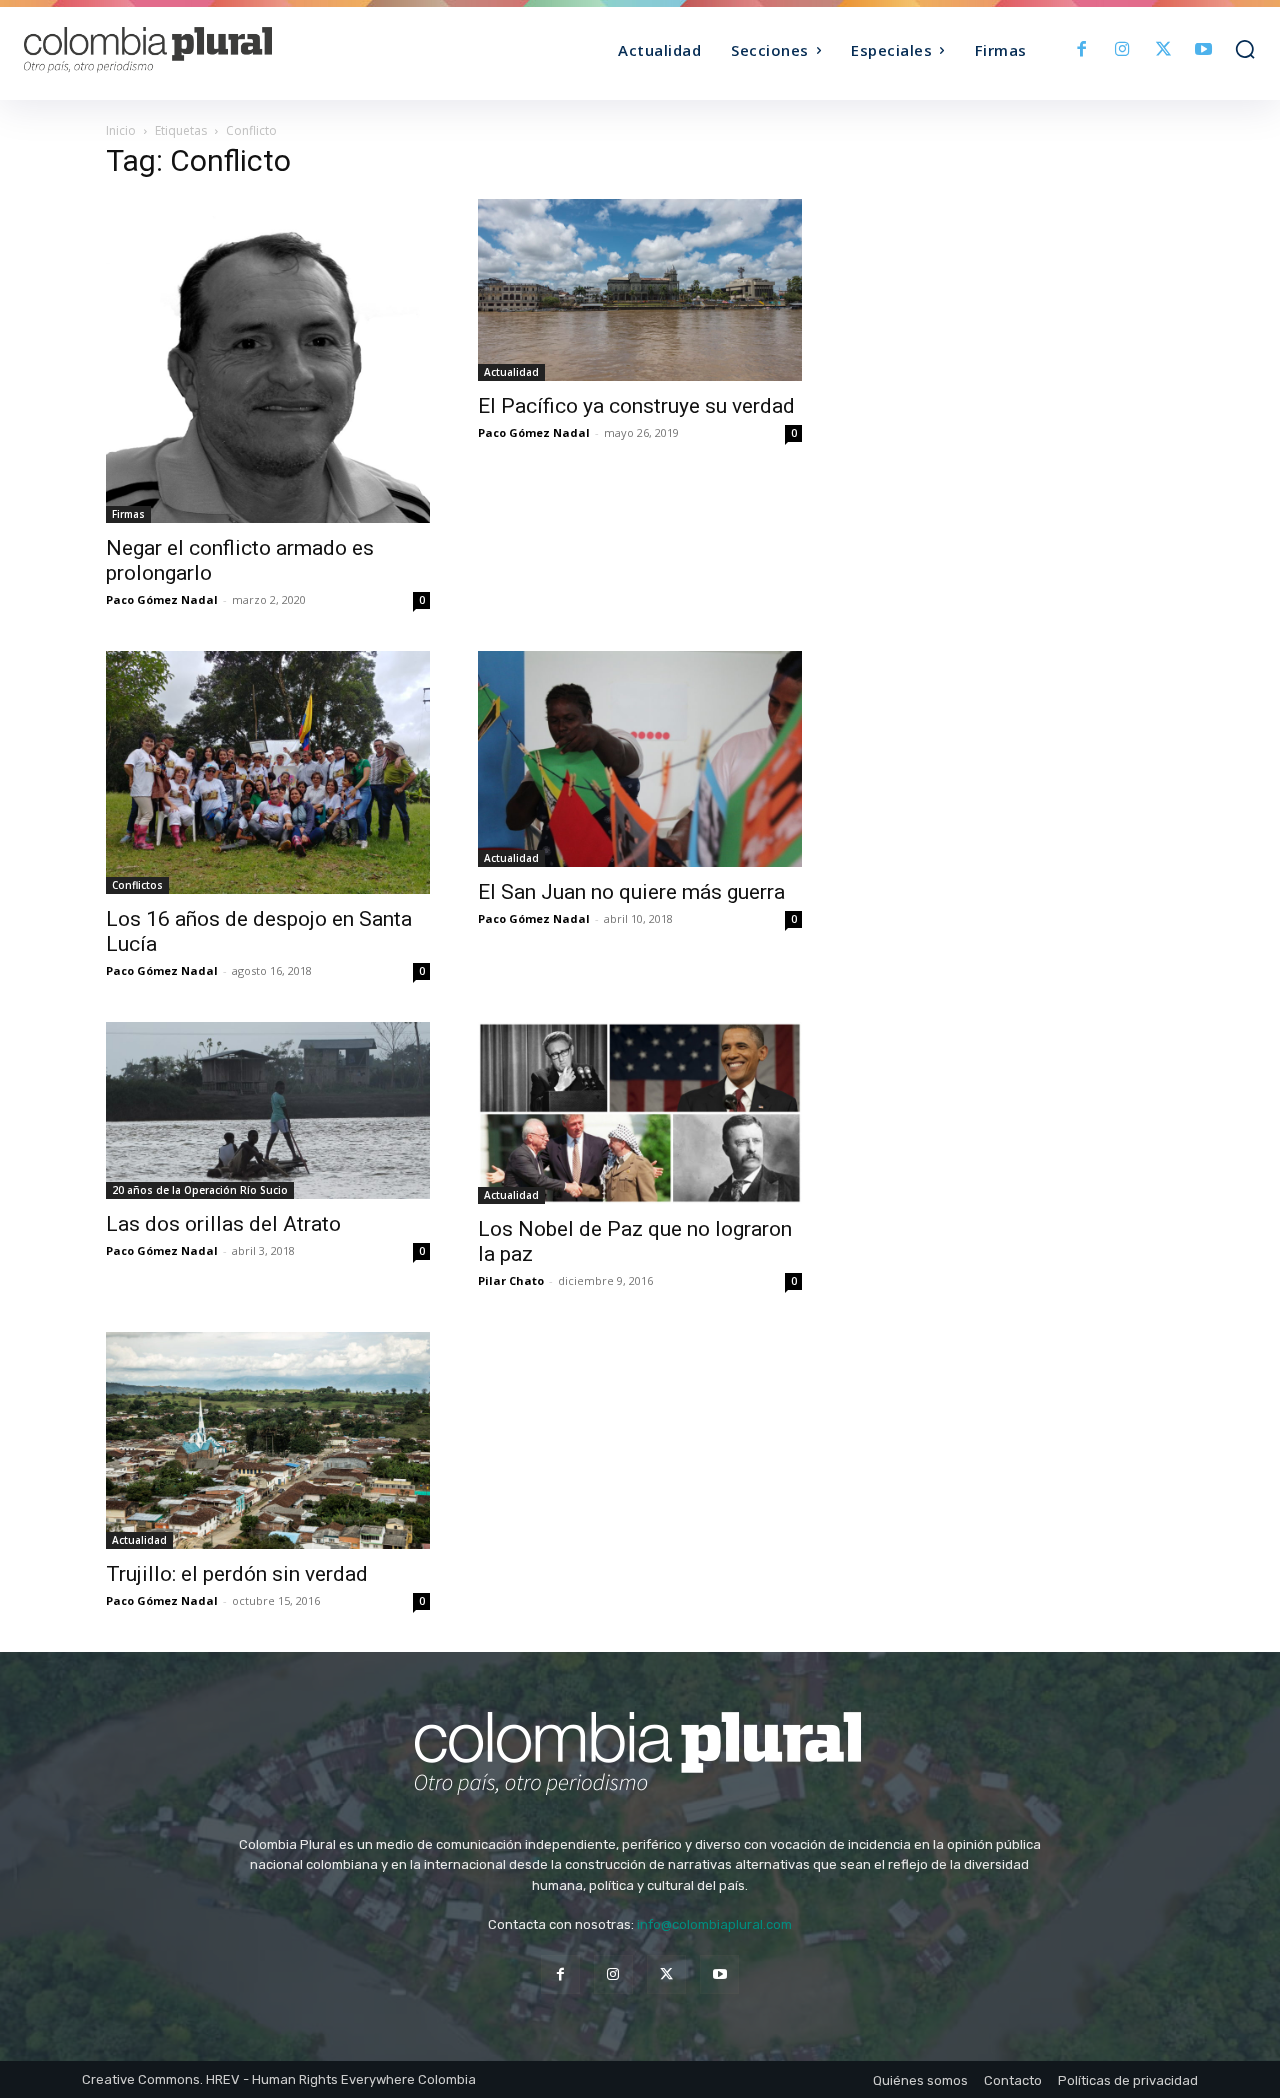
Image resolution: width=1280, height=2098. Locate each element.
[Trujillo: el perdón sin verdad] (268, 1440)
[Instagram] (1122, 50)
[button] (1245, 49)
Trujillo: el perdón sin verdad (237, 1574)
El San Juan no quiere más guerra (631, 892)
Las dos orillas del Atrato (223, 1224)
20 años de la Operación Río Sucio (200, 1190)
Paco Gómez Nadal (162, 599)
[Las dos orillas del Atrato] (268, 1110)
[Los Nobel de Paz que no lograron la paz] (640, 1113)
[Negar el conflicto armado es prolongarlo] (268, 361)
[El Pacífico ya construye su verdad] (640, 290)
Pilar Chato (511, 1280)
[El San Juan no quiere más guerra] (640, 759)
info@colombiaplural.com (714, 1924)
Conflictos (137, 885)
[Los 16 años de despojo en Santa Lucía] (268, 772)
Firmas (128, 514)
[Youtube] (1203, 50)
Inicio (121, 130)
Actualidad (511, 372)
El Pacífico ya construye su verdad (636, 406)
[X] (1163, 50)
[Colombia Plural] (178, 50)
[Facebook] (1082, 50)
